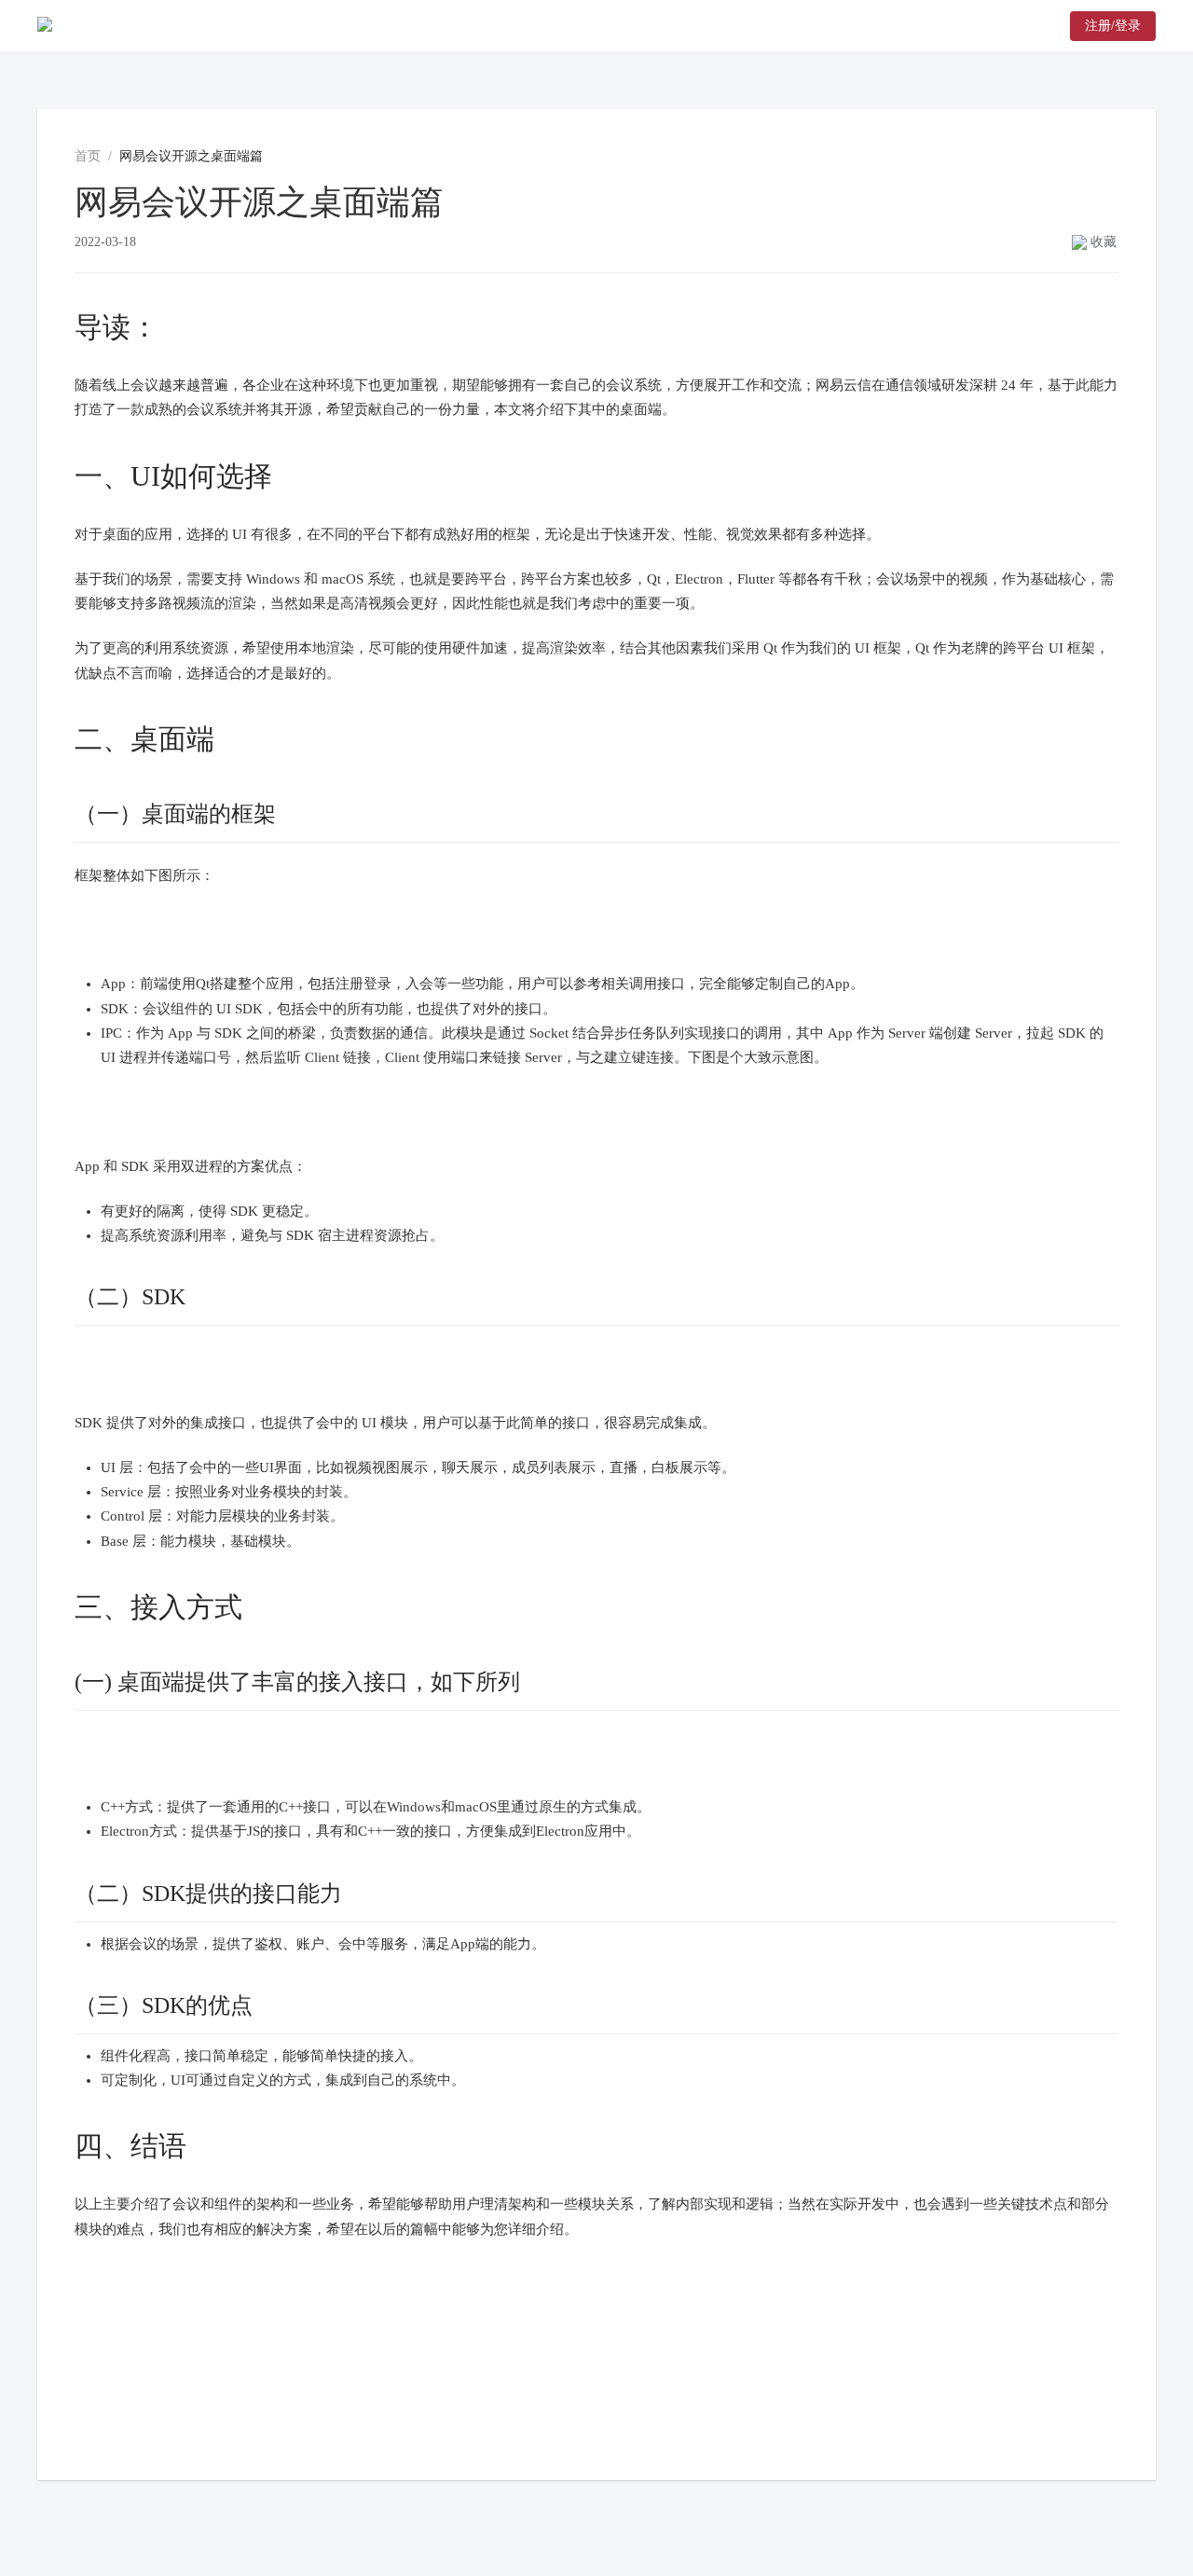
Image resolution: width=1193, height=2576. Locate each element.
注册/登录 (1113, 26)
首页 (88, 156)
